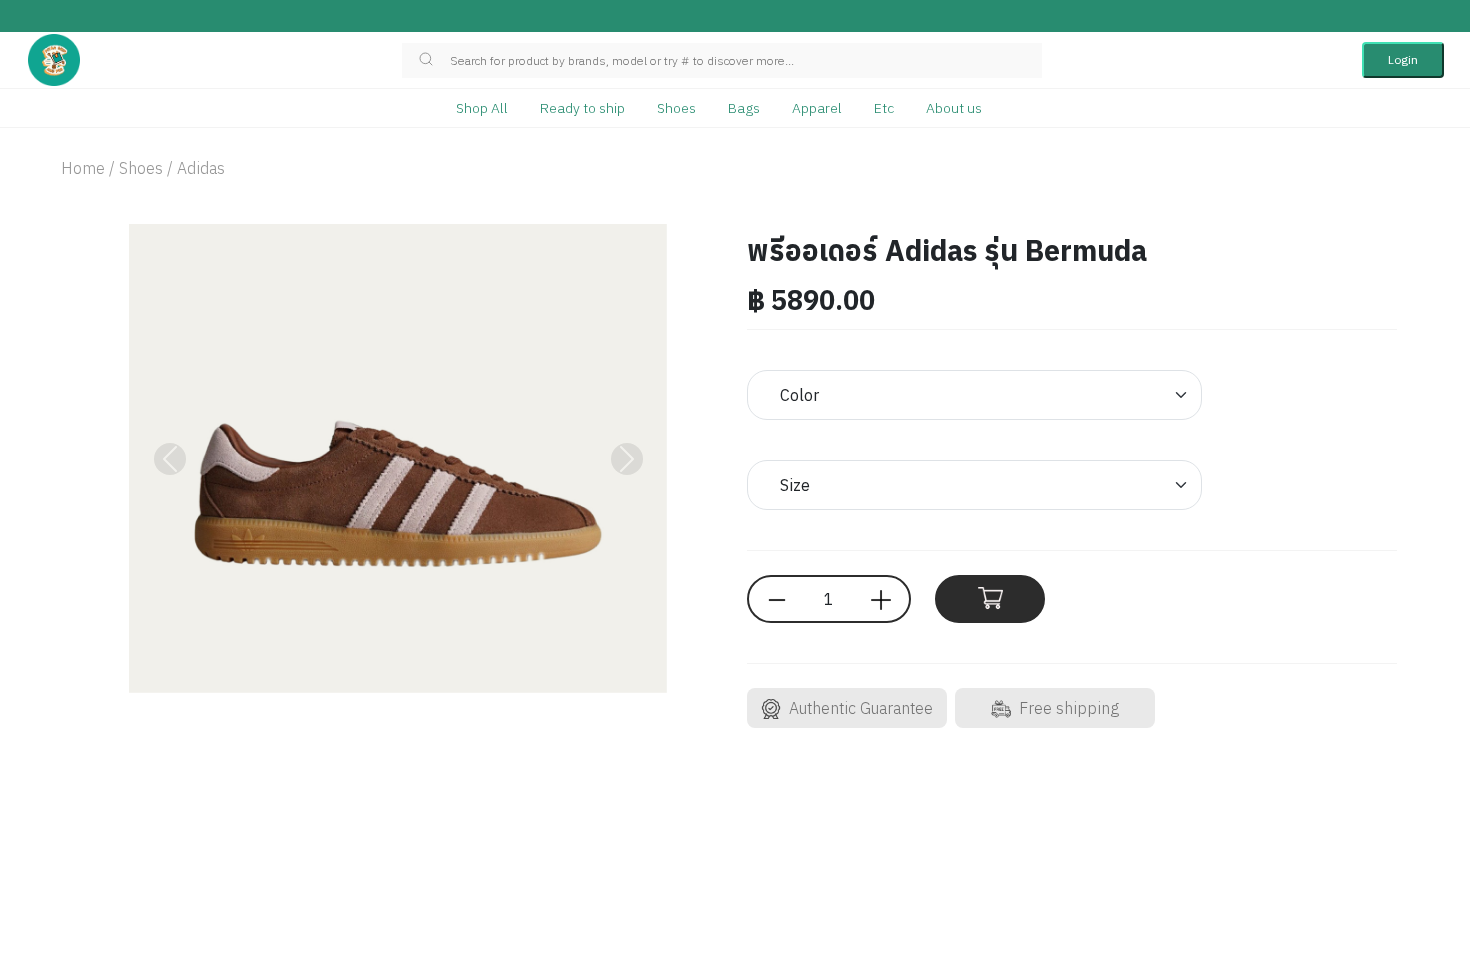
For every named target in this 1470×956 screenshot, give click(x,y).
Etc (884, 108)
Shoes (676, 108)
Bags (744, 108)
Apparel (817, 108)
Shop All (482, 108)
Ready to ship (582, 108)
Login (1403, 59)
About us (954, 108)
